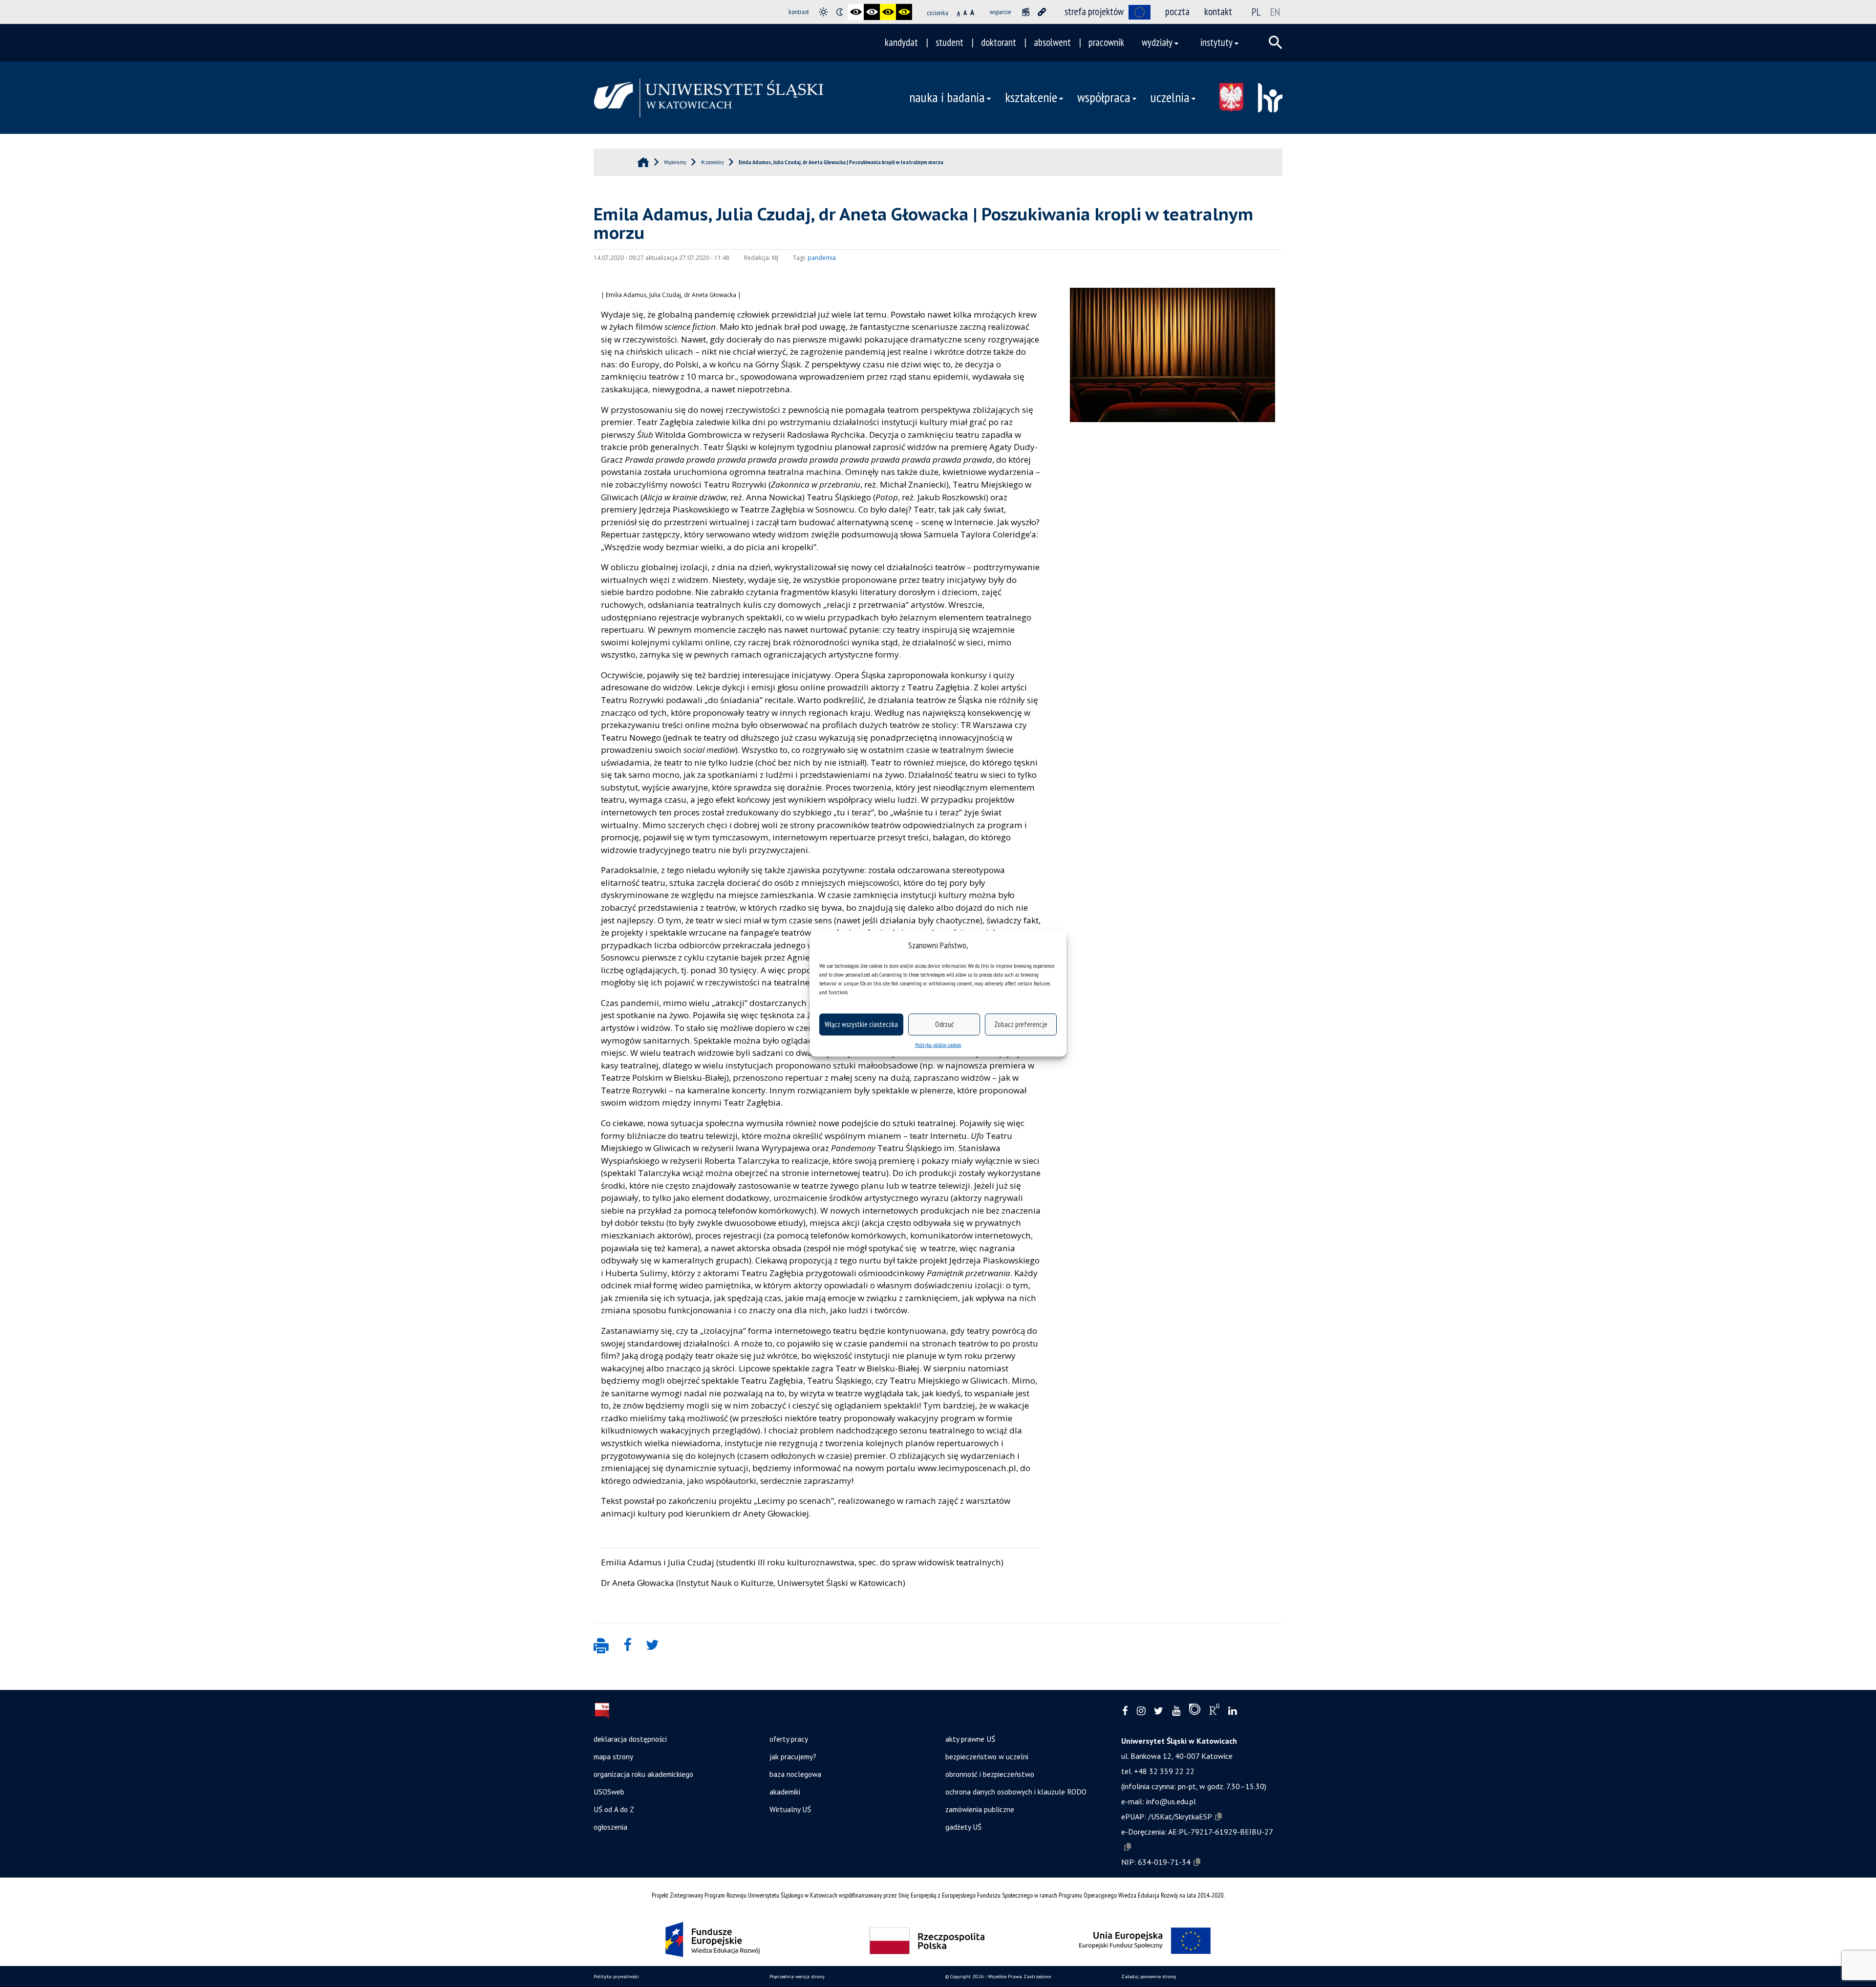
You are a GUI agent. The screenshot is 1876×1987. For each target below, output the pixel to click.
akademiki (785, 1792)
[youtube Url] (1176, 1711)
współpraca (1104, 97)
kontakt (1218, 11)
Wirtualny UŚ (790, 1809)
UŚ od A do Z (614, 1809)
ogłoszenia (610, 1827)
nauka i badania (947, 97)
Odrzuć (944, 1024)
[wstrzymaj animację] (1026, 12)
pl (1256, 12)
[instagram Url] (1141, 1711)
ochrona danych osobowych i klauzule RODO (1016, 1792)
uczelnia (1170, 97)
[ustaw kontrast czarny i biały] (856, 12)
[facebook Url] (1125, 1711)
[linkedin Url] (1232, 1711)
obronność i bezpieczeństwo (990, 1774)
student (949, 42)
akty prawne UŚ (970, 1739)
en (1275, 12)
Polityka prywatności (616, 1976)
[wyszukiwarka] (1276, 43)
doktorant (999, 42)
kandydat (901, 42)
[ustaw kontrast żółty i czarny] (904, 12)
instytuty (1216, 42)
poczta (1177, 11)
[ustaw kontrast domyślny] (823, 12)
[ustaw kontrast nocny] (840, 12)
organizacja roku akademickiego (643, 1774)
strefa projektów (1094, 11)
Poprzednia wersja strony (797, 1976)
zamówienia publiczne (980, 1809)
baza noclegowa (795, 1774)
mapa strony (613, 1756)
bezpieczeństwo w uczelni (987, 1756)
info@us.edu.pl (1171, 1801)
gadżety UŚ (963, 1827)
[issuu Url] (1195, 1711)
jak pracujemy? (793, 1756)
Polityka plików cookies (938, 1044)
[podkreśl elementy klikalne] (1042, 12)
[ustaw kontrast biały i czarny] (872, 12)
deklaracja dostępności (630, 1739)
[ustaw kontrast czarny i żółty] (888, 12)
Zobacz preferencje (1021, 1024)
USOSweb (609, 1792)
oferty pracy (789, 1739)
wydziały (1157, 42)
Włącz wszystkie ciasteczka (861, 1024)
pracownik (1106, 42)
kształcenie (1031, 97)
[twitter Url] (1159, 1711)
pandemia (822, 258)
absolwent (1052, 42)
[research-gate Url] (1214, 1711)
